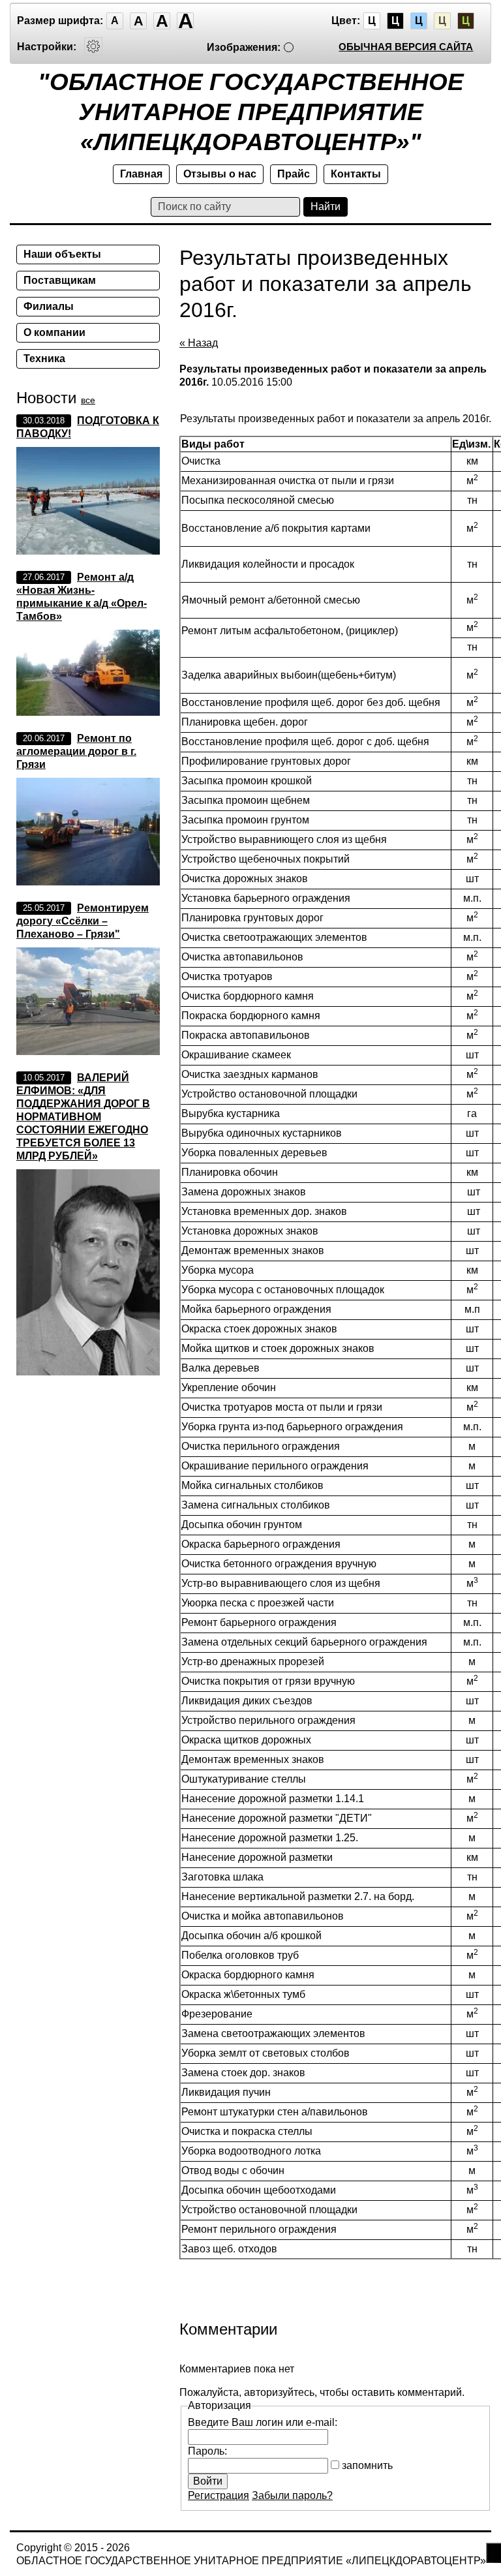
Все (88, 400)
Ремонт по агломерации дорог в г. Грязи (76, 751)
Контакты (356, 174)
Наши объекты (62, 254)
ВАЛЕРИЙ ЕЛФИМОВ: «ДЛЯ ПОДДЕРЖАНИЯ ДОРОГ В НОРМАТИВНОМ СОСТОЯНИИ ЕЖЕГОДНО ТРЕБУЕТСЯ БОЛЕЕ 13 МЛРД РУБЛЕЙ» (83, 1117)
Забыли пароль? (292, 2495)
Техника (44, 359)
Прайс (294, 174)
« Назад (199, 343)
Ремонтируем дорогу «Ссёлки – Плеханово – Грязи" (83, 921)
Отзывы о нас (220, 174)
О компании (54, 332)
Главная (141, 174)
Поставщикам (60, 280)
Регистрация (219, 2495)
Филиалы (49, 306)
